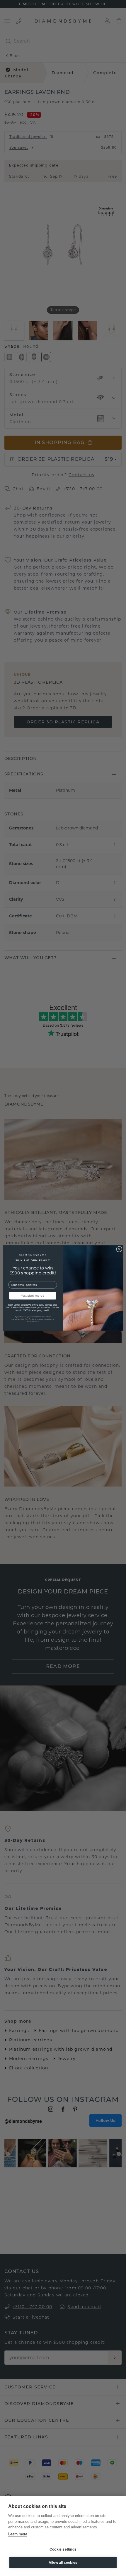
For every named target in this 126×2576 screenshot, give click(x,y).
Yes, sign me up (33, 1296)
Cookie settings (63, 2549)
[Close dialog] (119, 1249)
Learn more (18, 2534)
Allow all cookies (63, 2563)
